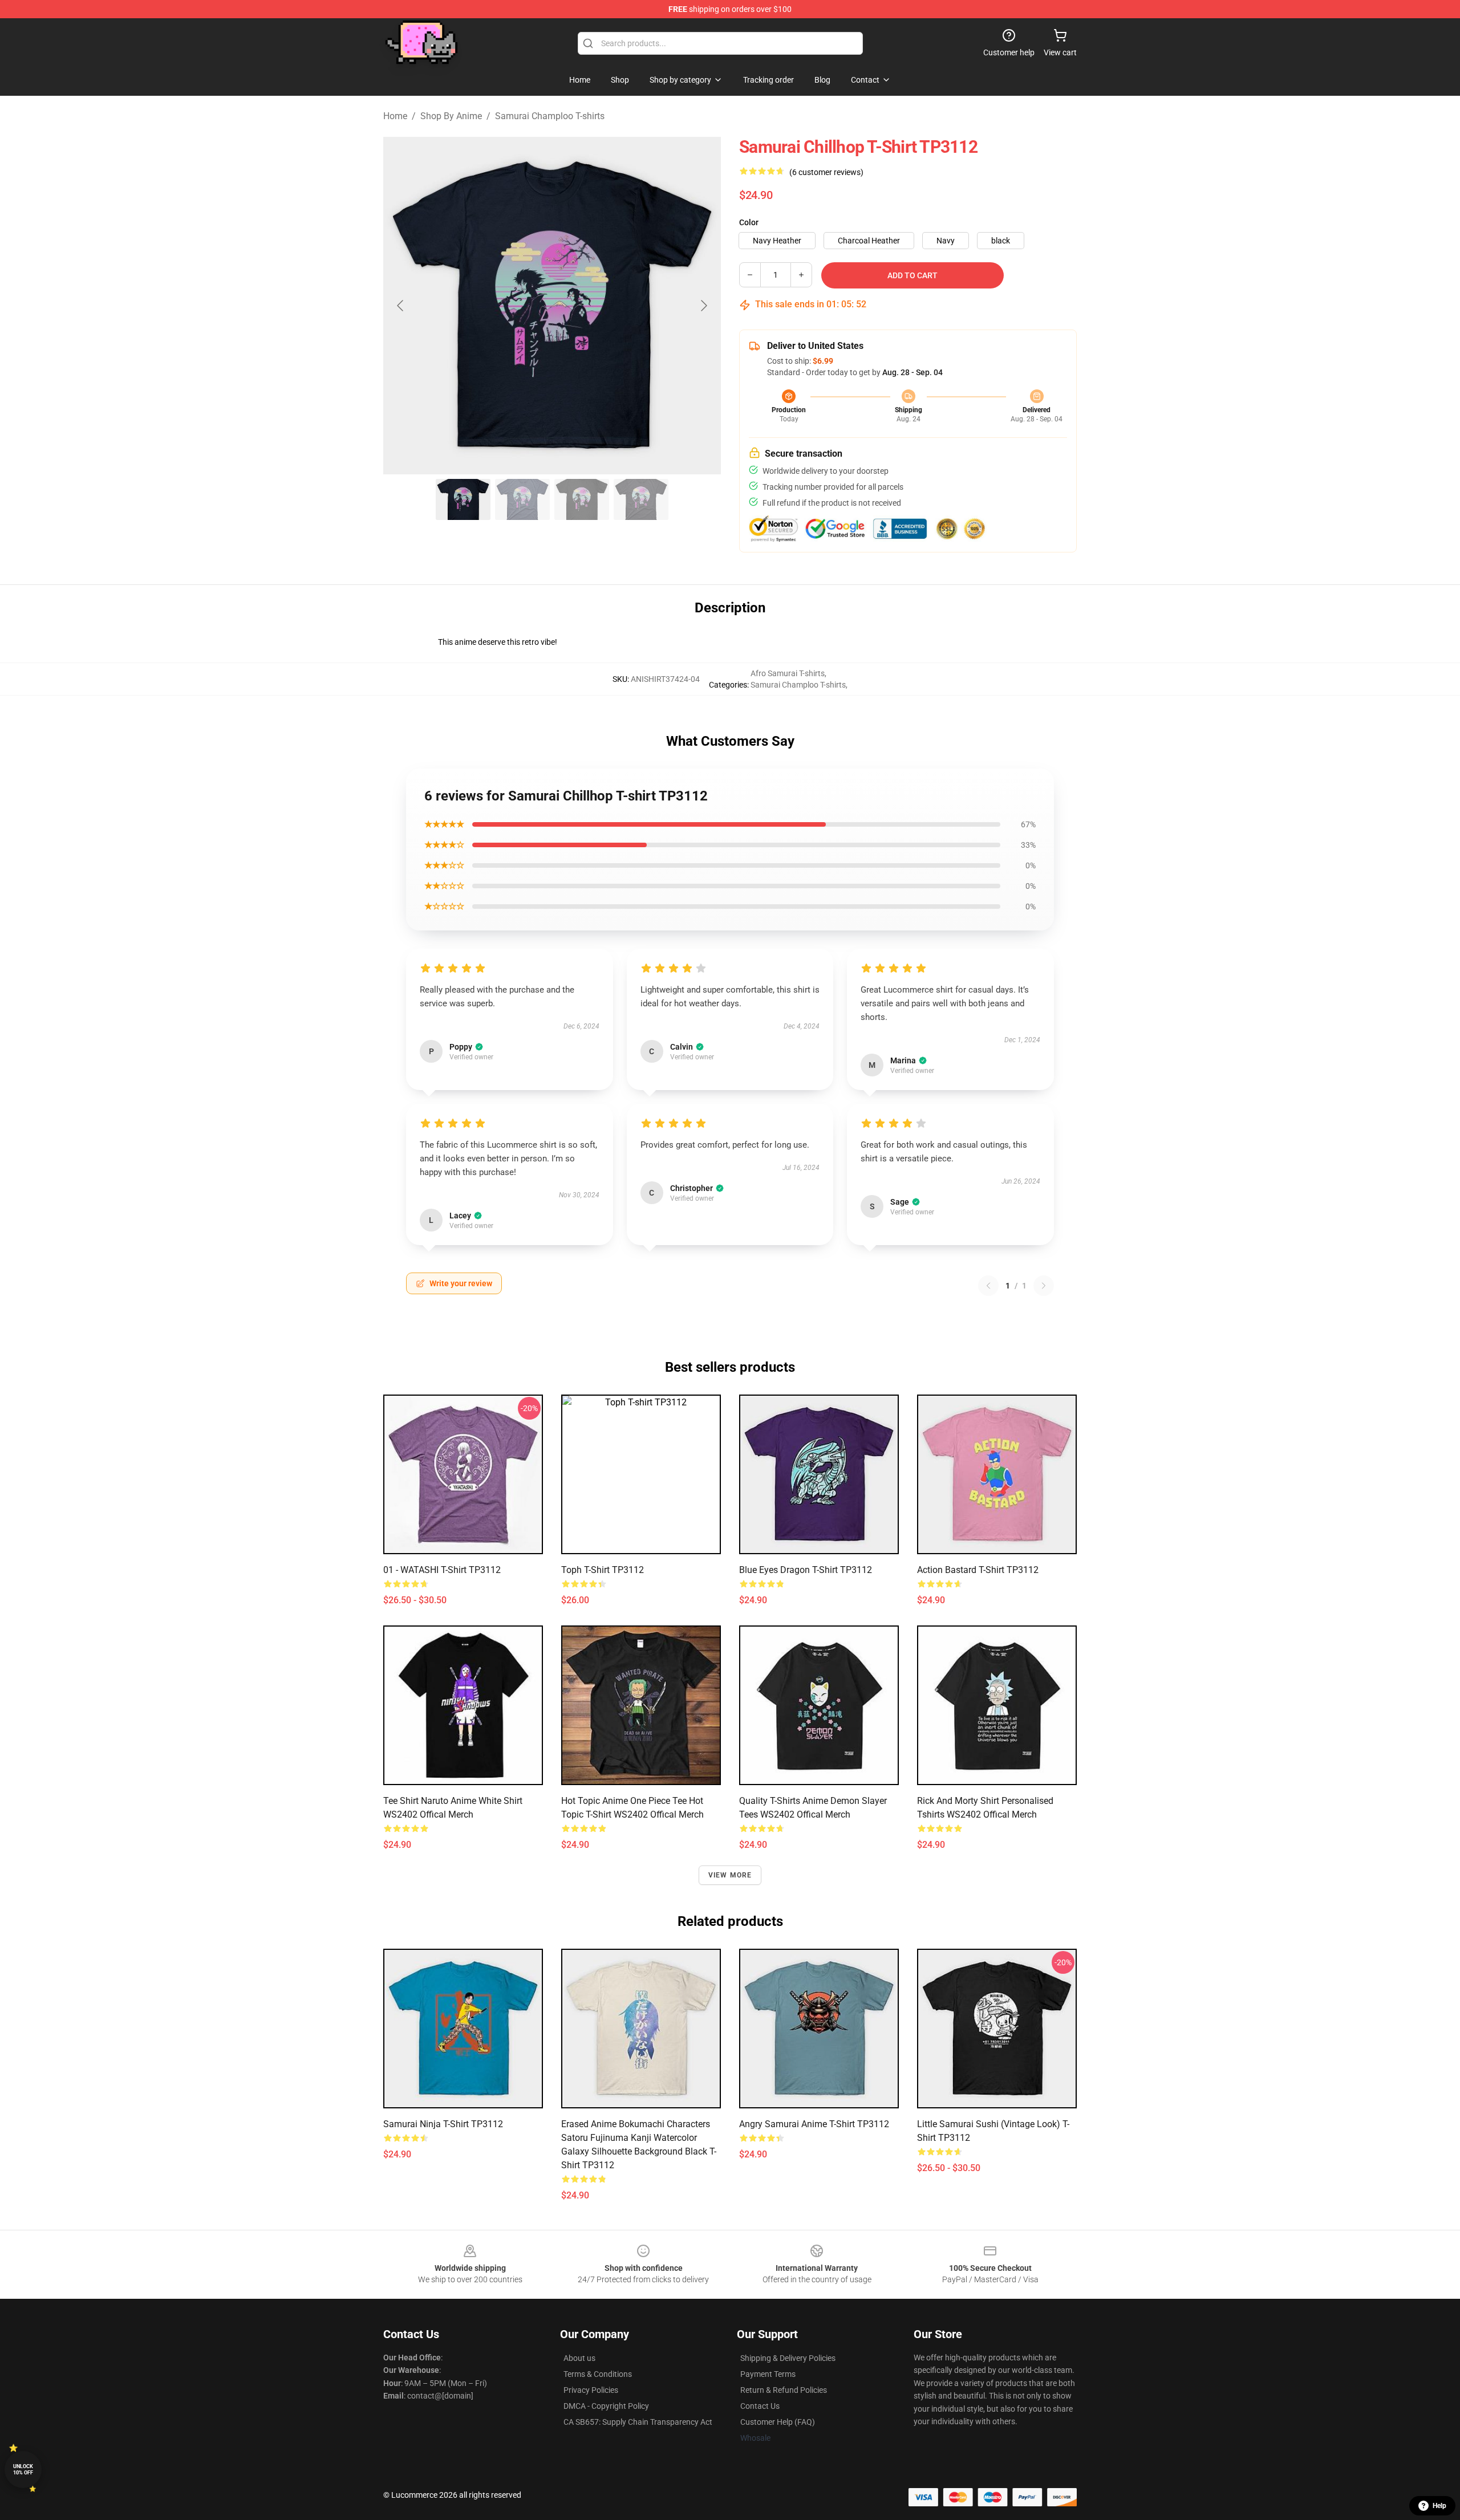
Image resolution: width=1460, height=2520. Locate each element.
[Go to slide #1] (463, 499)
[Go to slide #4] (641, 499)
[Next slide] (703, 306)
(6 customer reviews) (826, 172)
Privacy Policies (591, 2390)
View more (730, 1875)
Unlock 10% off (23, 2470)
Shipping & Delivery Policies (788, 2358)
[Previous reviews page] (988, 1286)
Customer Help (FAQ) (778, 2422)
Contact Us (760, 2406)
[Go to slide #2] (522, 499)
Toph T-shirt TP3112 (603, 1570)
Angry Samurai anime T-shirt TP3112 (814, 2124)
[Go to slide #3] (582, 499)
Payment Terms (768, 2374)
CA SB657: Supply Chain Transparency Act (638, 2422)
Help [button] (1439, 2506)
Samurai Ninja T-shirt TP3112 (443, 2124)
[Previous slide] (401, 306)
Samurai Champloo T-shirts (550, 116)
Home (395, 116)
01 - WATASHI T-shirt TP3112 (442, 1570)
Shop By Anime (451, 116)
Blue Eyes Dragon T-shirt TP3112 (806, 1570)
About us (579, 2358)
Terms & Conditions (598, 2374)
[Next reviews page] (1044, 1286)
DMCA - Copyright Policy (606, 2406)
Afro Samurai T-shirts (788, 673)
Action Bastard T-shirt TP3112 (978, 1570)
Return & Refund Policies (784, 2390)
